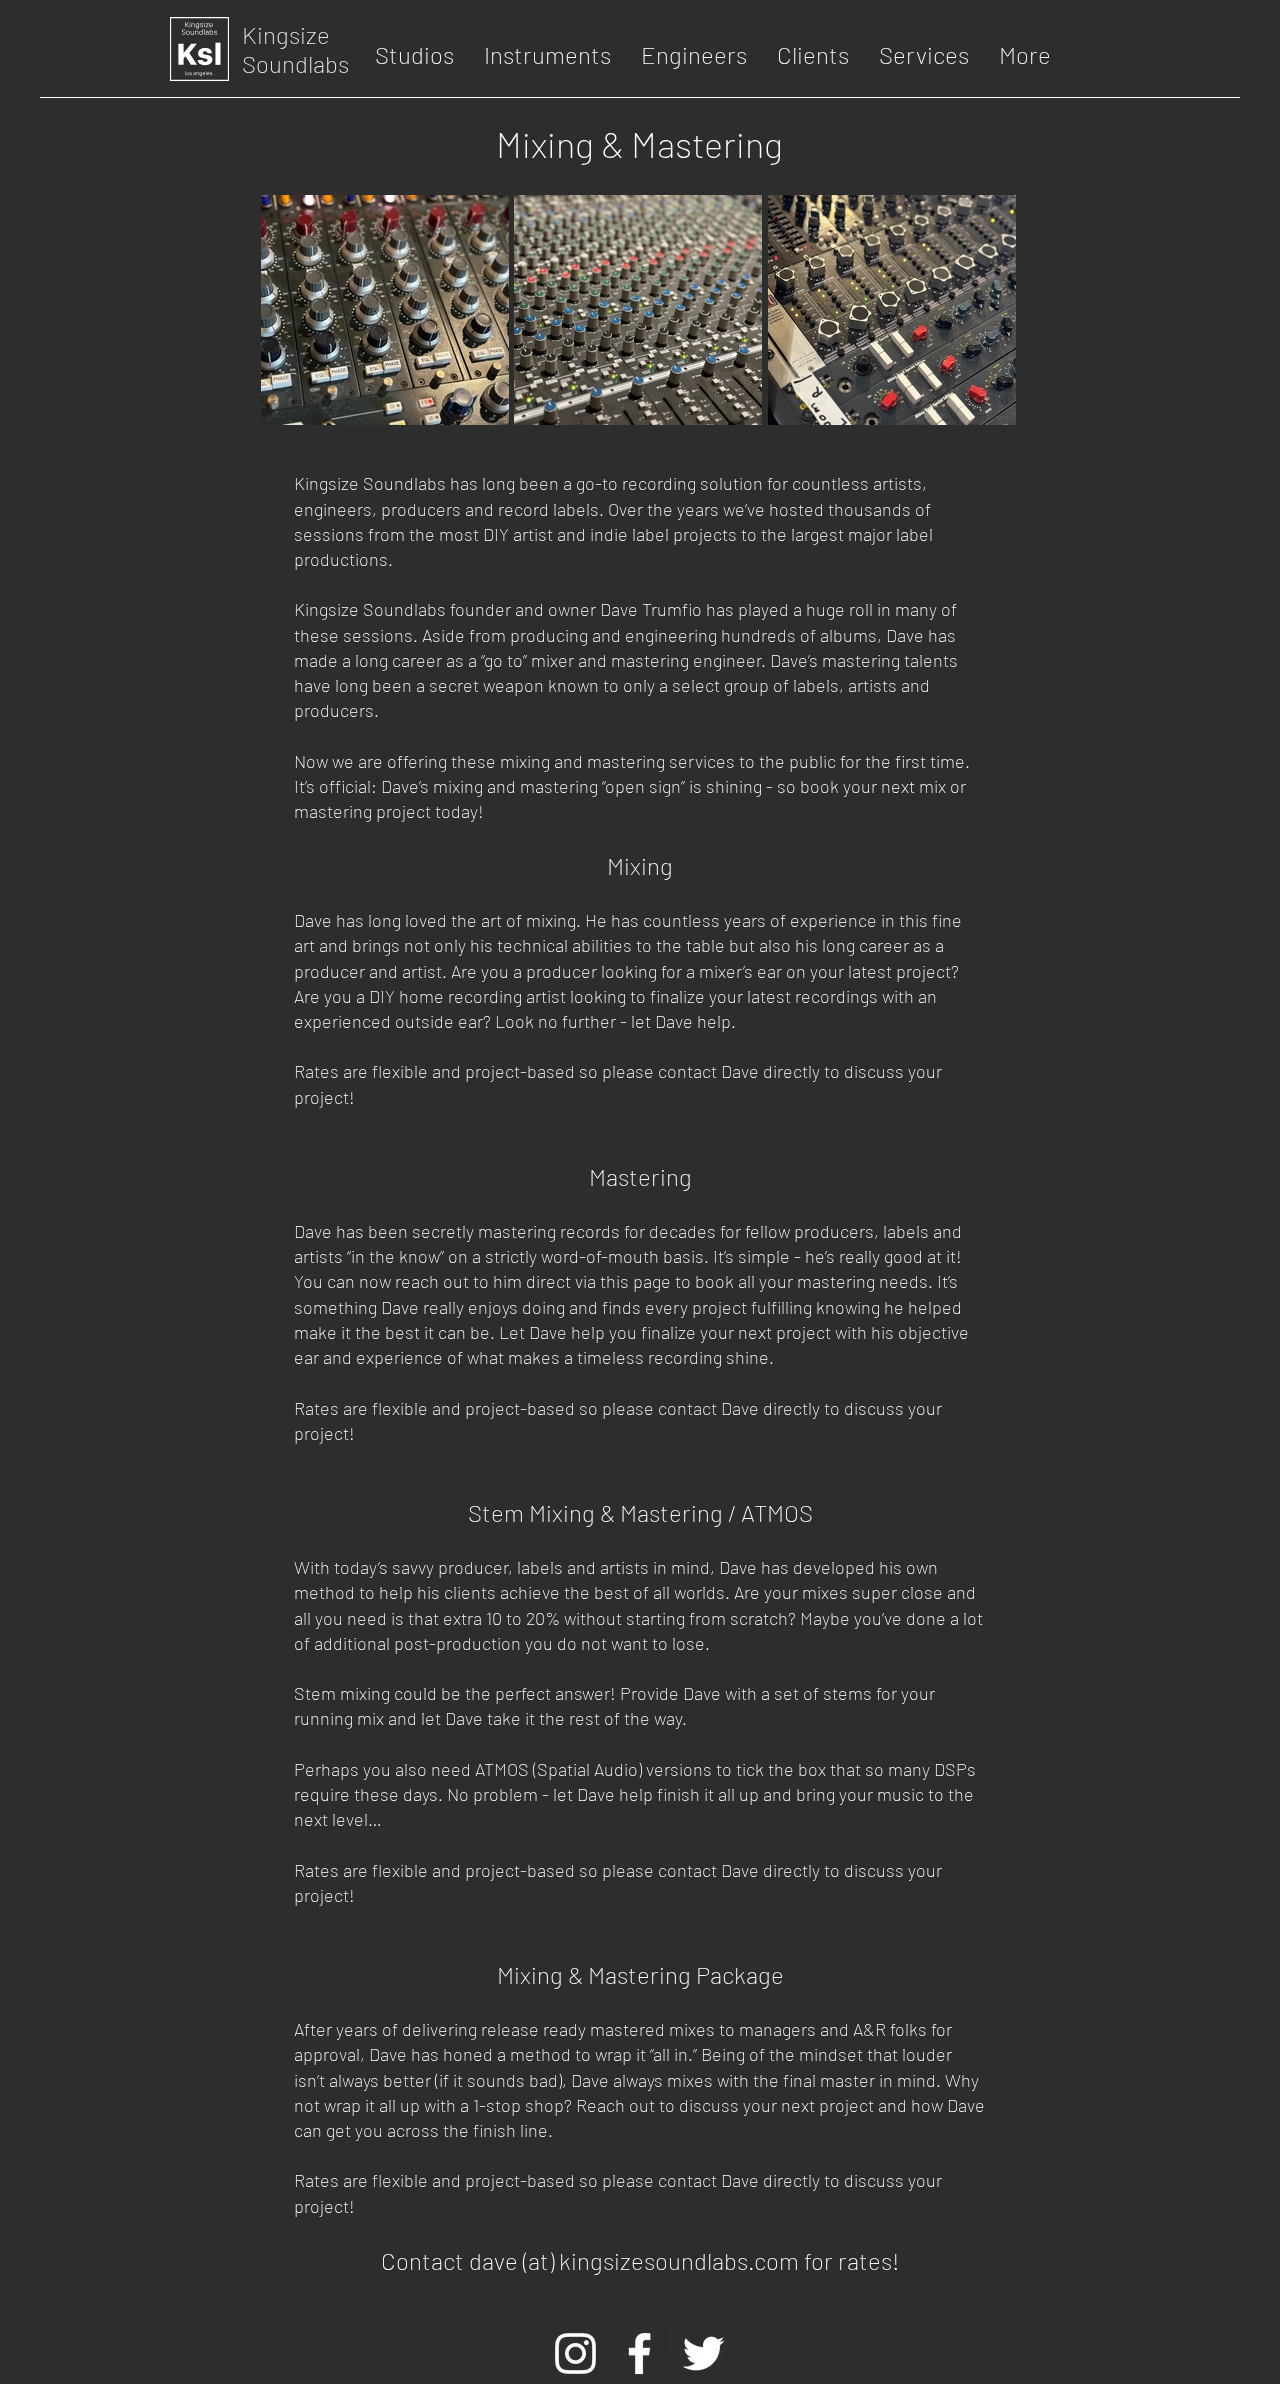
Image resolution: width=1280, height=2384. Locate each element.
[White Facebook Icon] (639, 2353)
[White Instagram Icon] (575, 2353)
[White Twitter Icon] (703, 2353)
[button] (414, 55)
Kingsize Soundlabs (295, 49)
